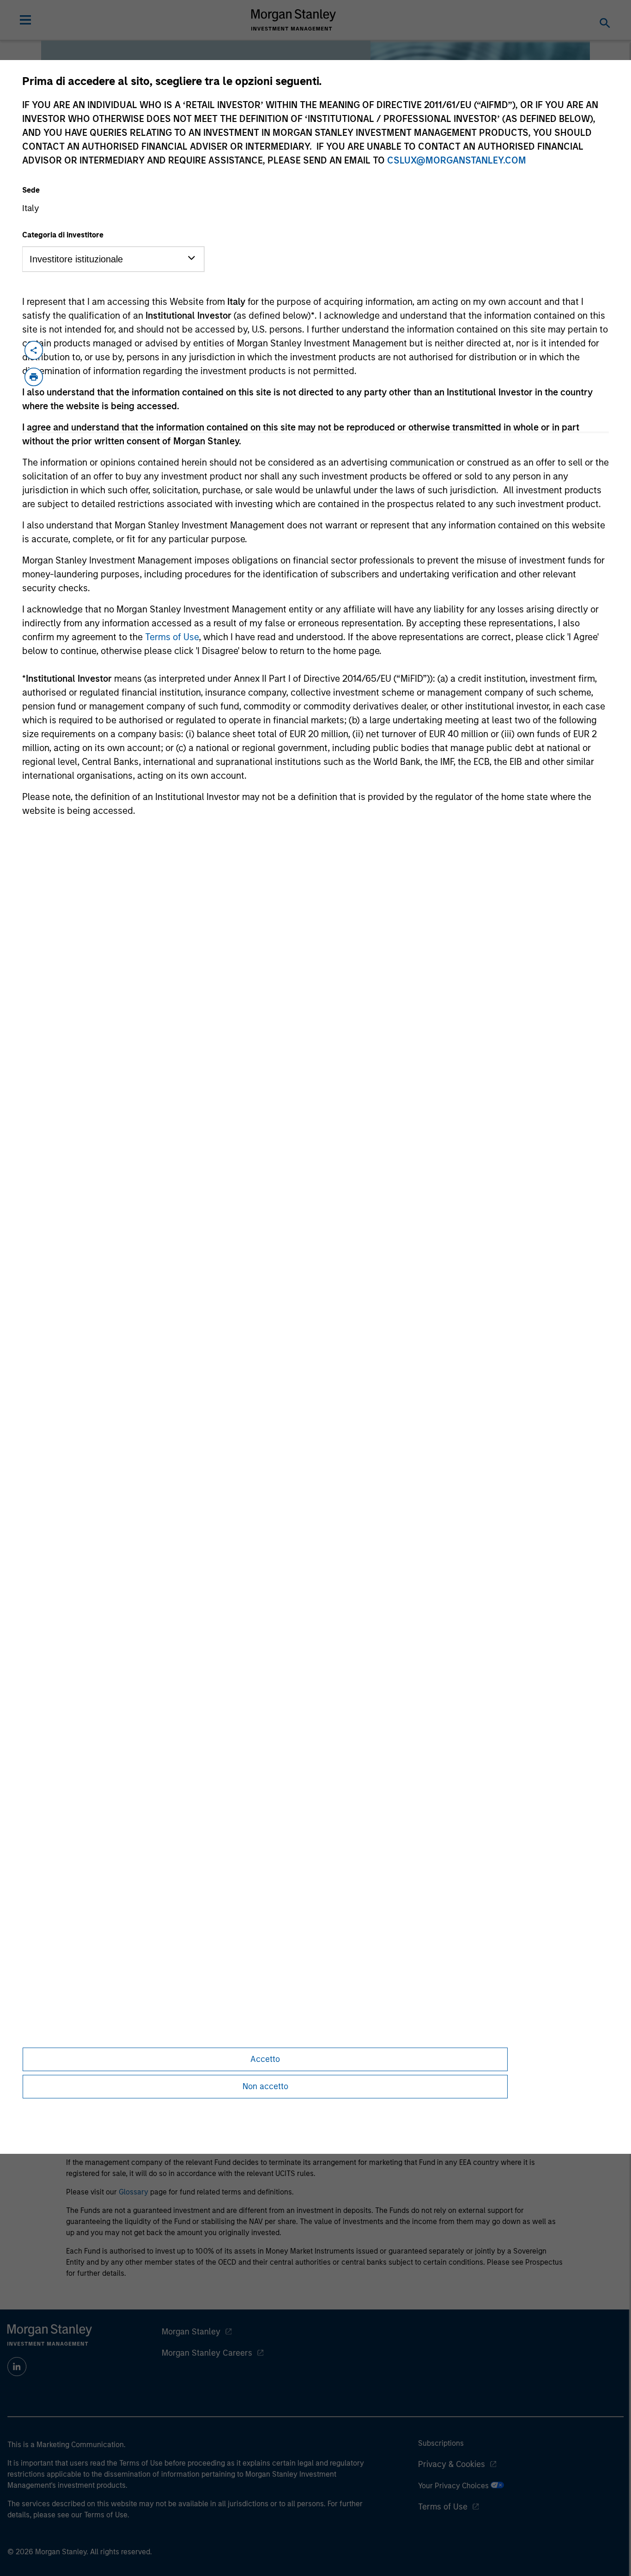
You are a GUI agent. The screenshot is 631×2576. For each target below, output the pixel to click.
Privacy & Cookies (452, 2464)
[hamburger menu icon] (25, 20)
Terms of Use (172, 637)
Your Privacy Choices (454, 2486)
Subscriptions (441, 2443)
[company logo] (294, 20)
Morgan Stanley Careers (207, 2353)
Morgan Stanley (191, 2332)
